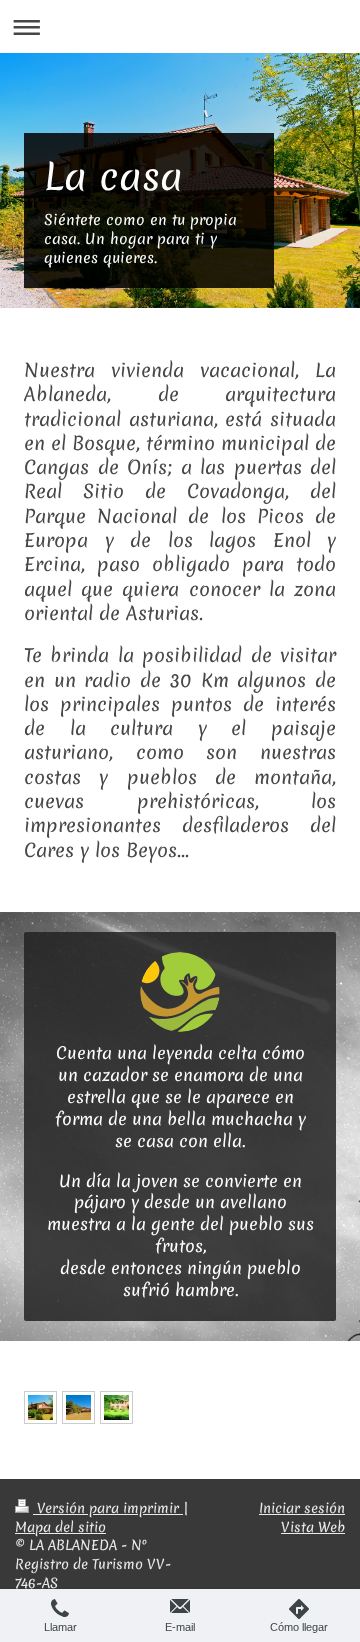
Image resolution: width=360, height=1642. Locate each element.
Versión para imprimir (108, 1508)
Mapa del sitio (60, 1527)
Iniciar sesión (302, 1508)
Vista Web (313, 1527)
